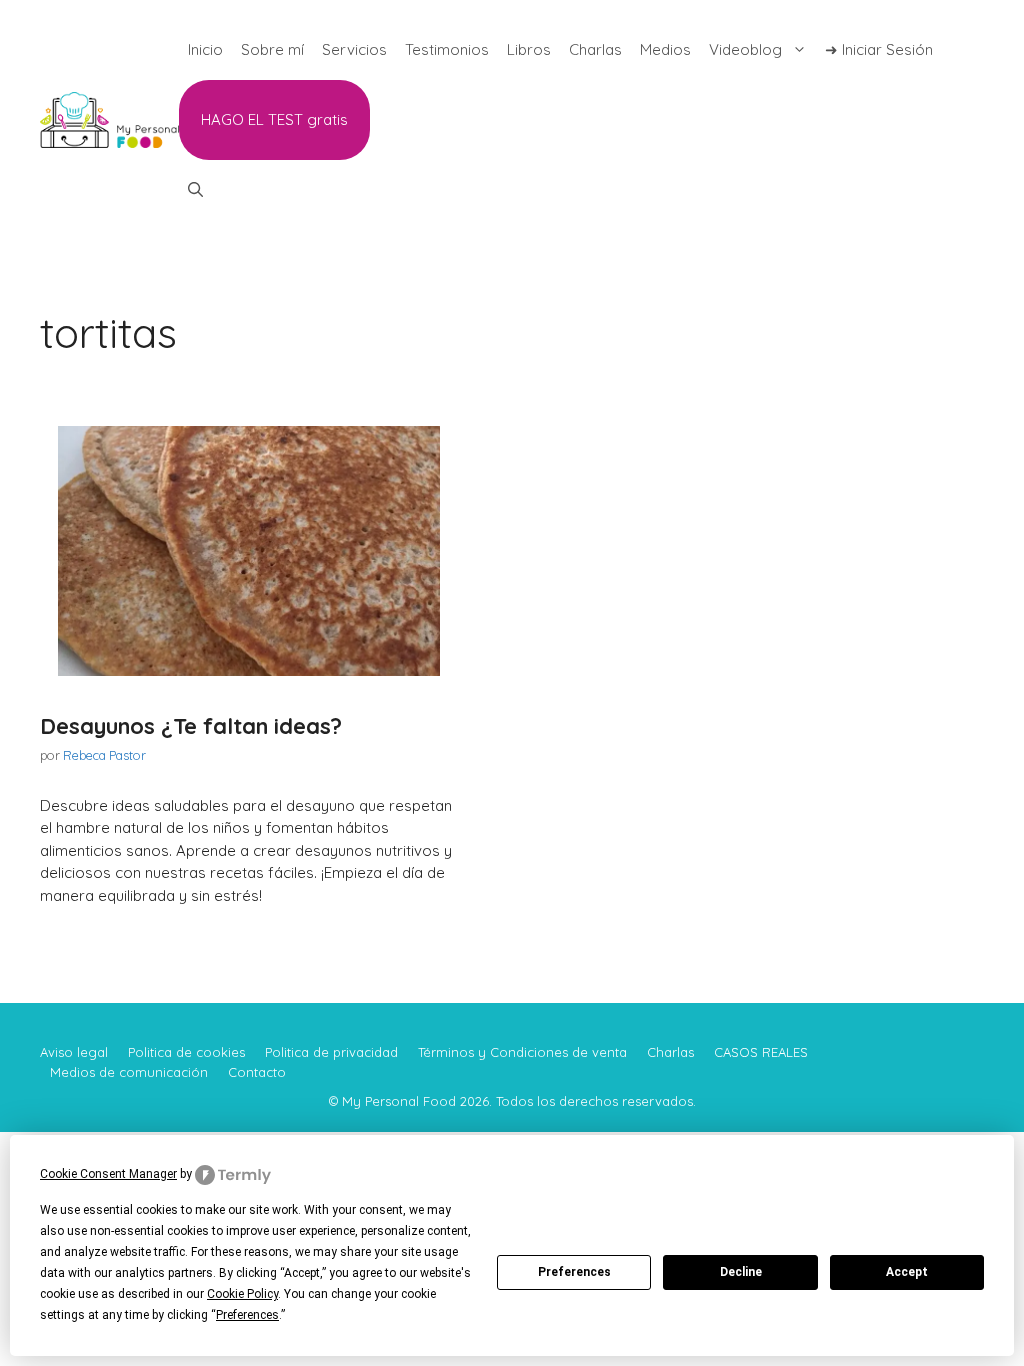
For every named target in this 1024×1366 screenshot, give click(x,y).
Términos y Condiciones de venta (522, 1052)
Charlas (595, 49)
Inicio (205, 49)
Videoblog (745, 49)
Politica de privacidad (331, 1052)
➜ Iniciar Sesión (879, 49)
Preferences (574, 1272)
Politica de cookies (186, 1052)
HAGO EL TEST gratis (274, 119)
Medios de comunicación (129, 1072)
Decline (741, 1272)
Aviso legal (74, 1052)
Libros (529, 49)
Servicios (354, 49)
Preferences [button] (247, 1315)
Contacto (257, 1072)
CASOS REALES (761, 1052)
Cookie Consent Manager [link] (108, 1174)
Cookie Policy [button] (242, 1294)
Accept (907, 1272)
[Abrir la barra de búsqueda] (195, 190)
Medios (665, 49)
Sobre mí (272, 49)
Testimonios (447, 49)
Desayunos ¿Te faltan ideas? (191, 726)
